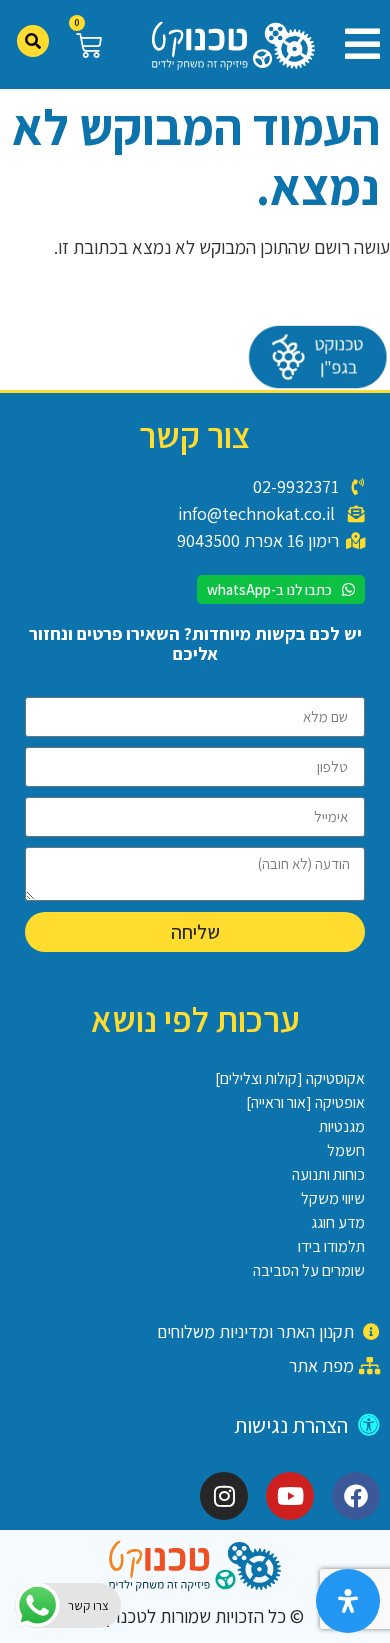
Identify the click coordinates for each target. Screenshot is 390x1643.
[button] (355, 44)
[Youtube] (290, 1496)
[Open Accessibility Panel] (348, 1601)
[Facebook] (356, 1496)
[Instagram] (224, 1496)
